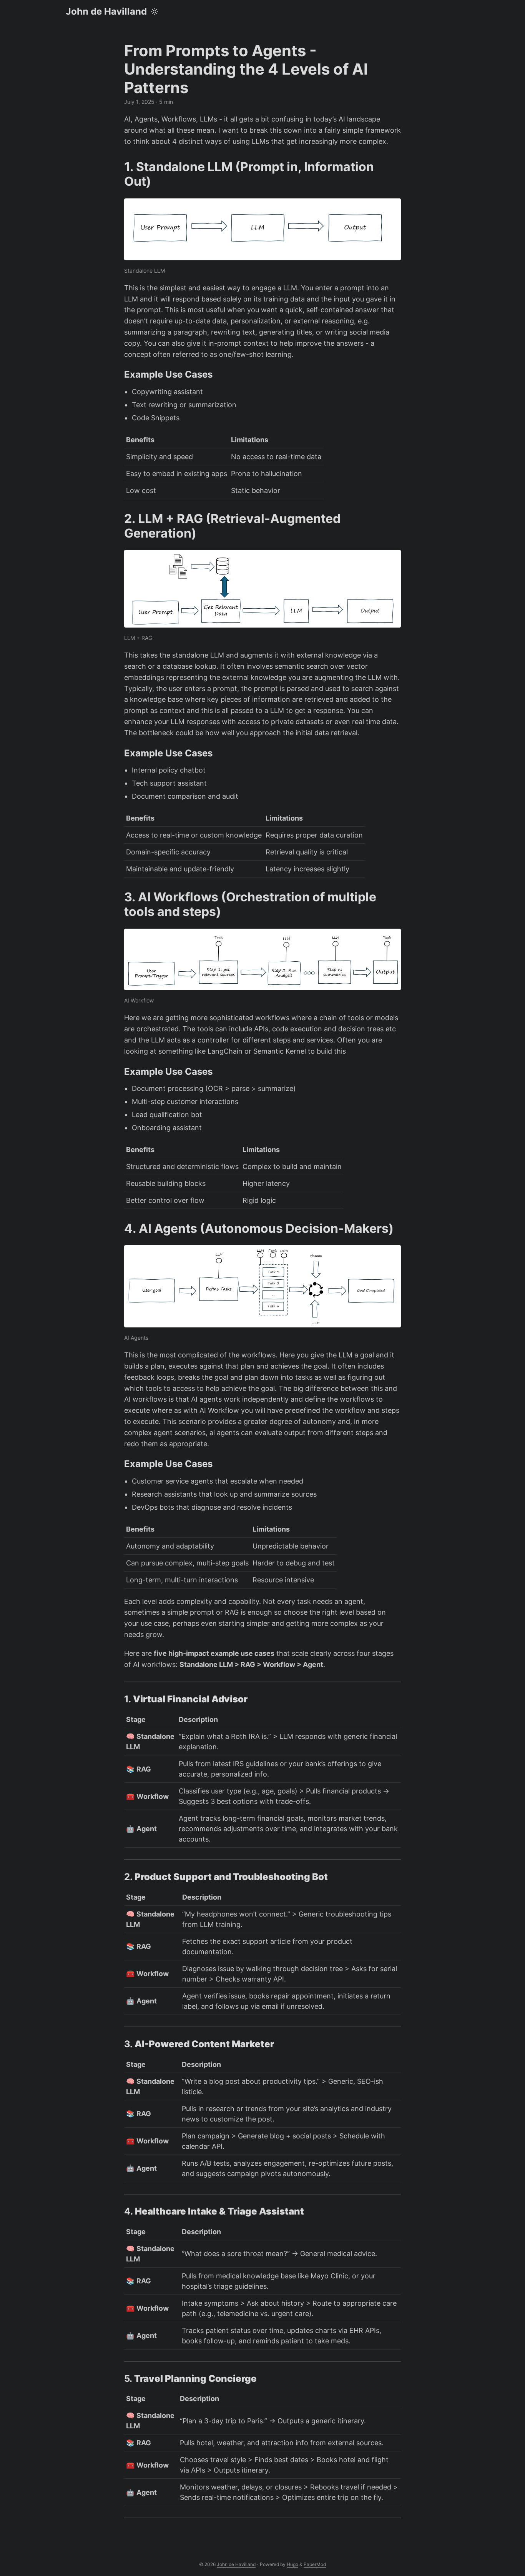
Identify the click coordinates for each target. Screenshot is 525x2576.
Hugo (292, 2564)
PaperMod (315, 2564)
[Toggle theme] (155, 12)
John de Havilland (106, 11)
